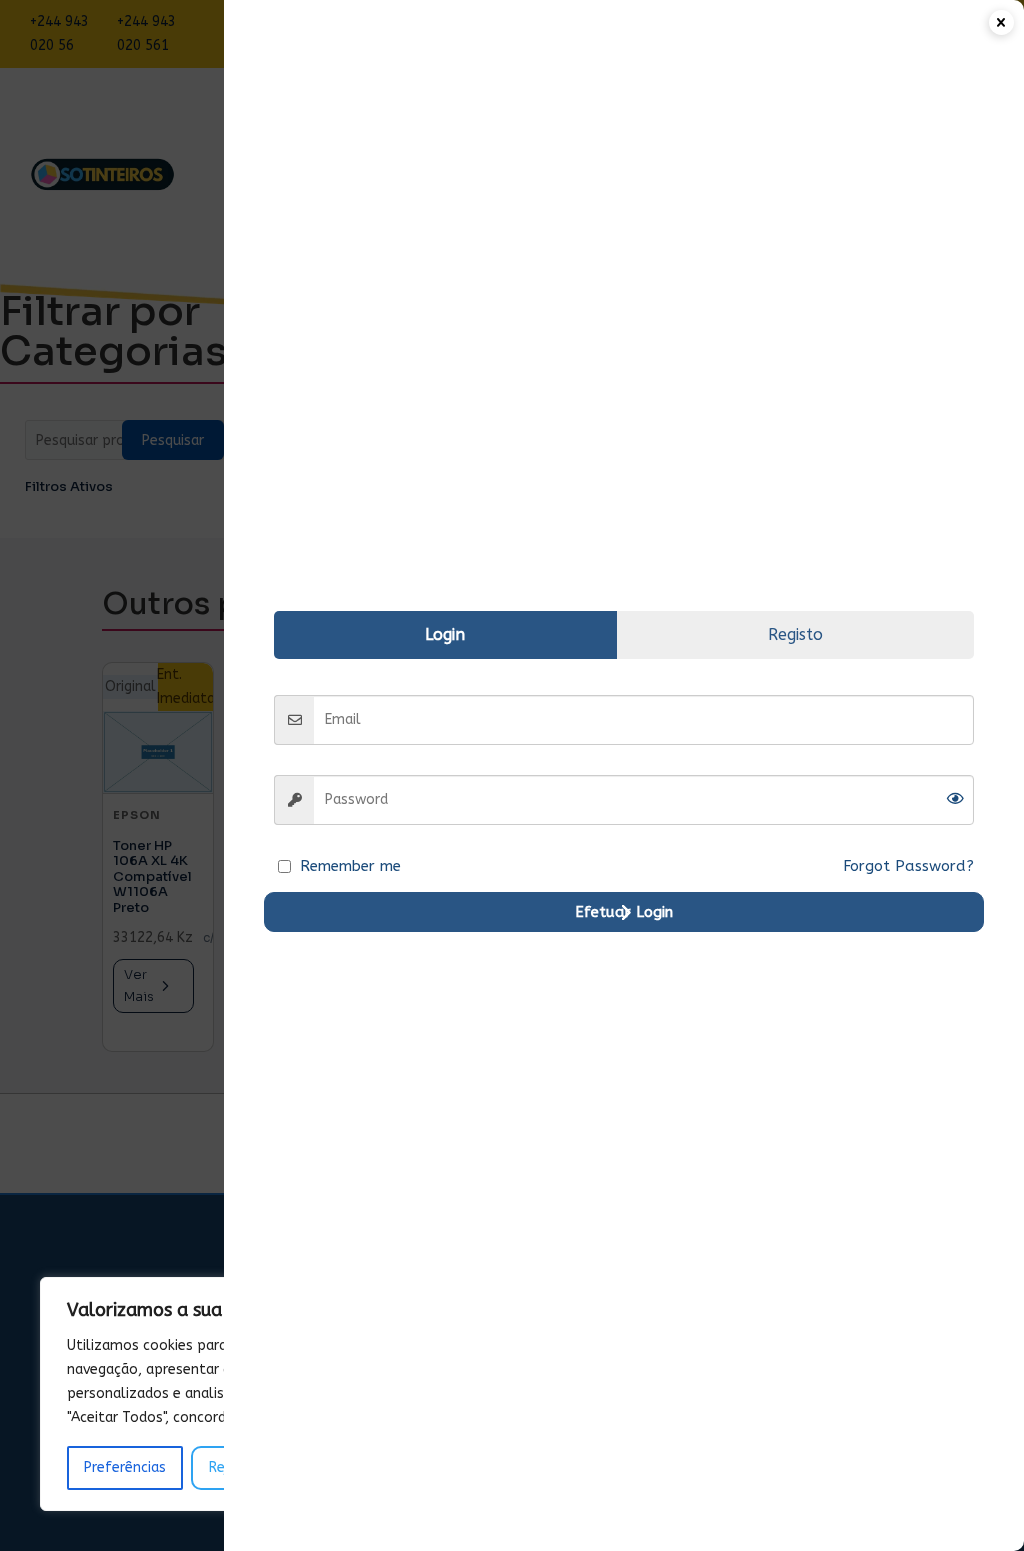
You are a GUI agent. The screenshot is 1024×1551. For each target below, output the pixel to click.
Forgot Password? (908, 866)
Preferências (125, 1467)
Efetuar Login (624, 912)
